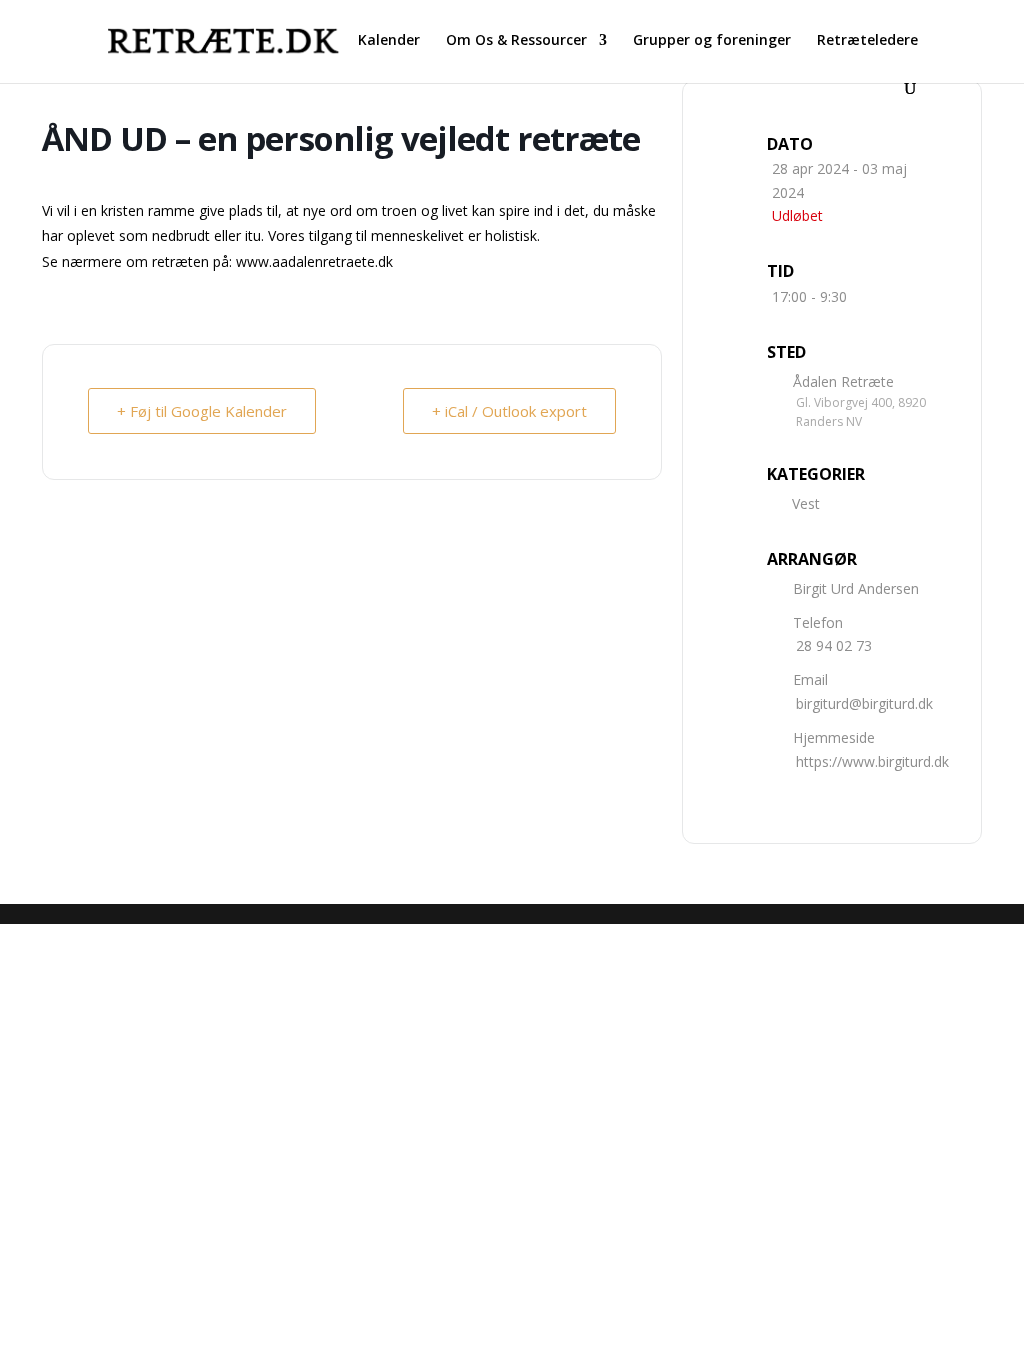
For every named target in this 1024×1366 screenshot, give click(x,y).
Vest (806, 503)
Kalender (389, 41)
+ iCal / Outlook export (509, 411)
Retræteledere (867, 41)
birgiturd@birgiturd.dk (864, 703)
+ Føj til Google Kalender (202, 411)
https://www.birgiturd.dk (872, 761)
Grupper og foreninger (712, 41)
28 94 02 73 (834, 645)
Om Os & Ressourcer (516, 41)
